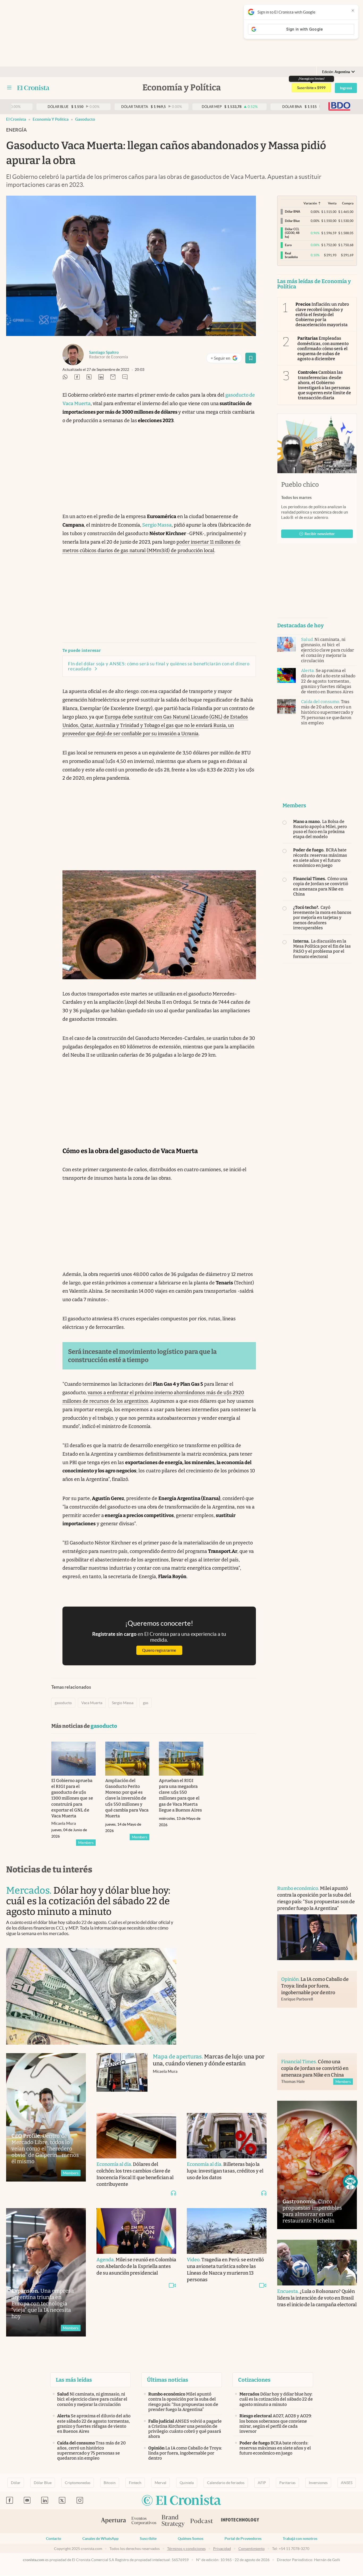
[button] (350, 2182)
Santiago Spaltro (104, 352)
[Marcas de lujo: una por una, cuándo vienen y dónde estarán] (122, 2078)
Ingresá (346, 88)
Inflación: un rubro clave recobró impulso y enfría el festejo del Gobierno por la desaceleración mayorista (322, 314)
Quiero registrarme (159, 1650)
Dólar (16, 2483)
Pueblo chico (300, 485)
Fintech (135, 2483)
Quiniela (187, 2483)
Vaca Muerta (92, 1703)
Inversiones (318, 2483)
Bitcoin (110, 2483)
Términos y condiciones (186, 2549)
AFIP (262, 2483)
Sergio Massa (157, 525)
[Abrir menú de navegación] (9, 88)
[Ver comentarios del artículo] (125, 377)
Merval (161, 2483)
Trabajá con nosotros (300, 2539)
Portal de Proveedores (243, 2539)
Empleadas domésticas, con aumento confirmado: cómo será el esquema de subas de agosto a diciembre (323, 348)
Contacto (54, 2539)
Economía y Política (51, 119)
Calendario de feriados (226, 2483)
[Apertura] (113, 2521)
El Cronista (16, 119)
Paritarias (287, 2483)
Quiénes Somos (191, 2539)
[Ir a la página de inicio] (33, 88)
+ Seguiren (226, 359)
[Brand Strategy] (173, 2521)
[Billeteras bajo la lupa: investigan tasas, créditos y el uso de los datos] (227, 2136)
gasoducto (85, 119)
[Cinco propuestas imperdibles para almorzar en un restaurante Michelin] (317, 2165)
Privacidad (222, 2549)
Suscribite (148, 2539)
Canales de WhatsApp (100, 2539)
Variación (310, 203)
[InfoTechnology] (240, 2521)
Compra (348, 203)
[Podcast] (202, 2521)
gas (146, 1703)
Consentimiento (252, 2549)
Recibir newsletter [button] (320, 534)
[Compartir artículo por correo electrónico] (113, 377)
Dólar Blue (43, 2483)
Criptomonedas (78, 2483)
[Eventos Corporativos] (144, 2521)
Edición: (336, 72)
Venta (332, 203)
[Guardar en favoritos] (251, 358)
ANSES (347, 2483)
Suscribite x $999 (311, 88)
